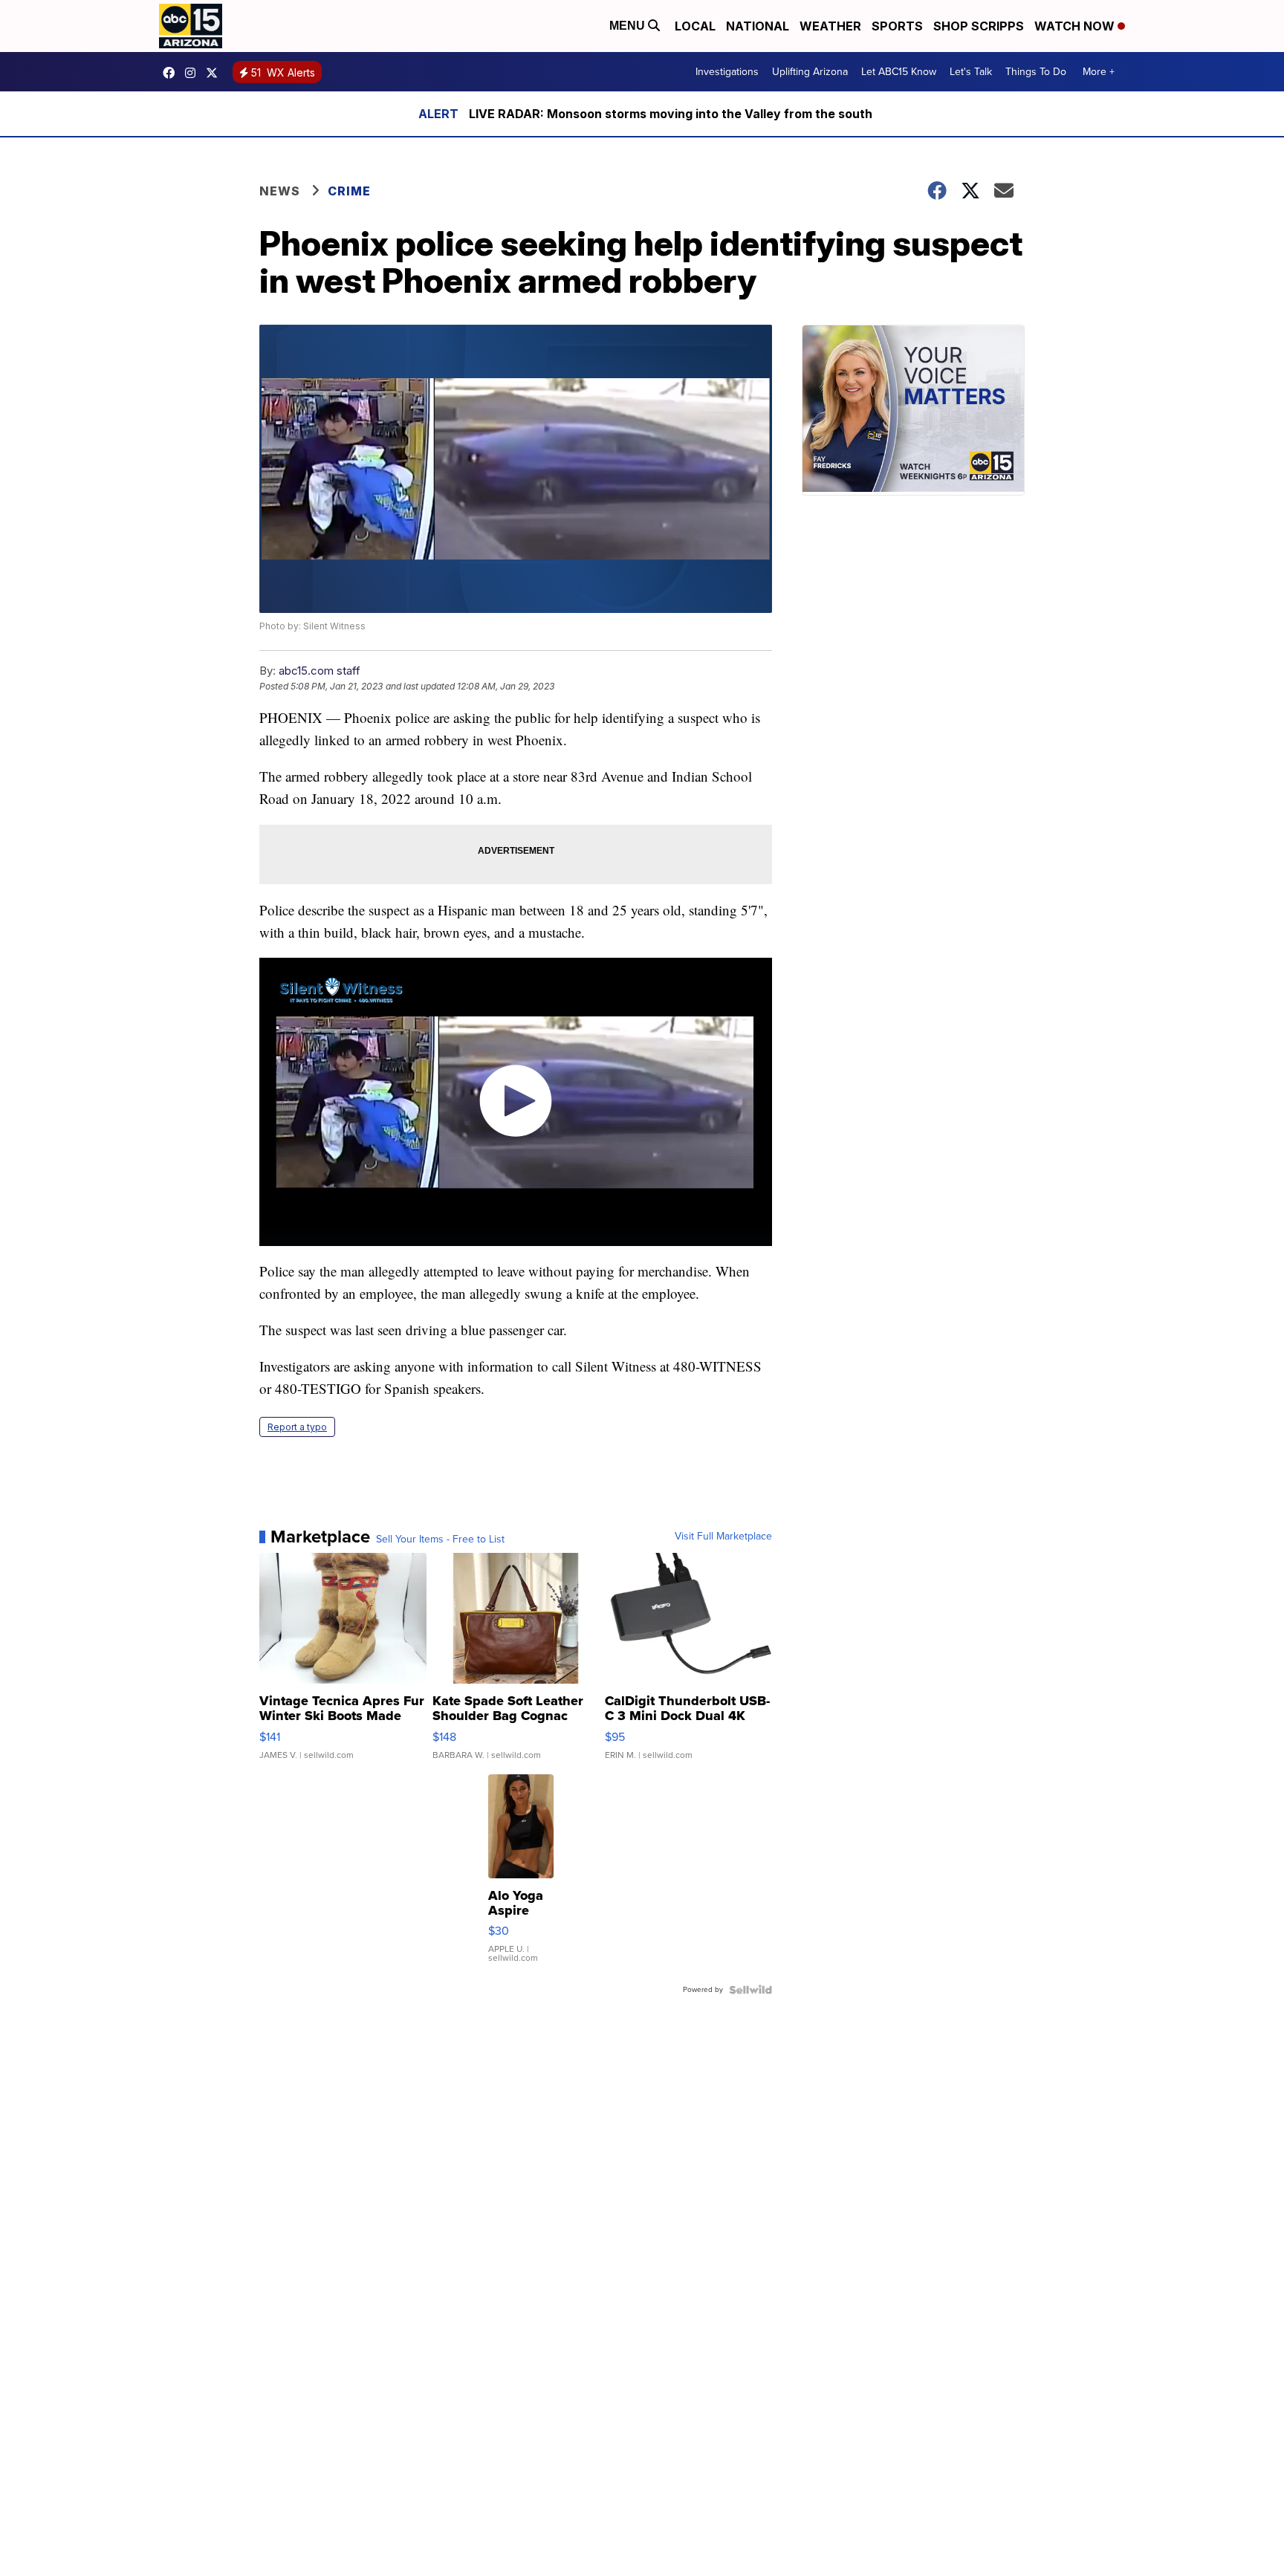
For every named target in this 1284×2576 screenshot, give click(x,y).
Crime (349, 191)
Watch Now (1076, 26)
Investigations (727, 72)
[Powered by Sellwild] (750, 1990)
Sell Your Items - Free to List (440, 1540)
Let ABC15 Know (899, 72)
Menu (629, 26)
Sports (897, 26)
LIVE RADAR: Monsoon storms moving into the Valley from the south (671, 114)
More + (1099, 72)
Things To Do (1036, 72)
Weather (830, 26)
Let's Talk (971, 72)
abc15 (172, 73)
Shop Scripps (979, 26)
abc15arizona (194, 73)
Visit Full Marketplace (723, 1537)
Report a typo (297, 1427)
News (280, 191)
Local (695, 26)
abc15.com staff (320, 671)
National (758, 26)
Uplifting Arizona (810, 72)
